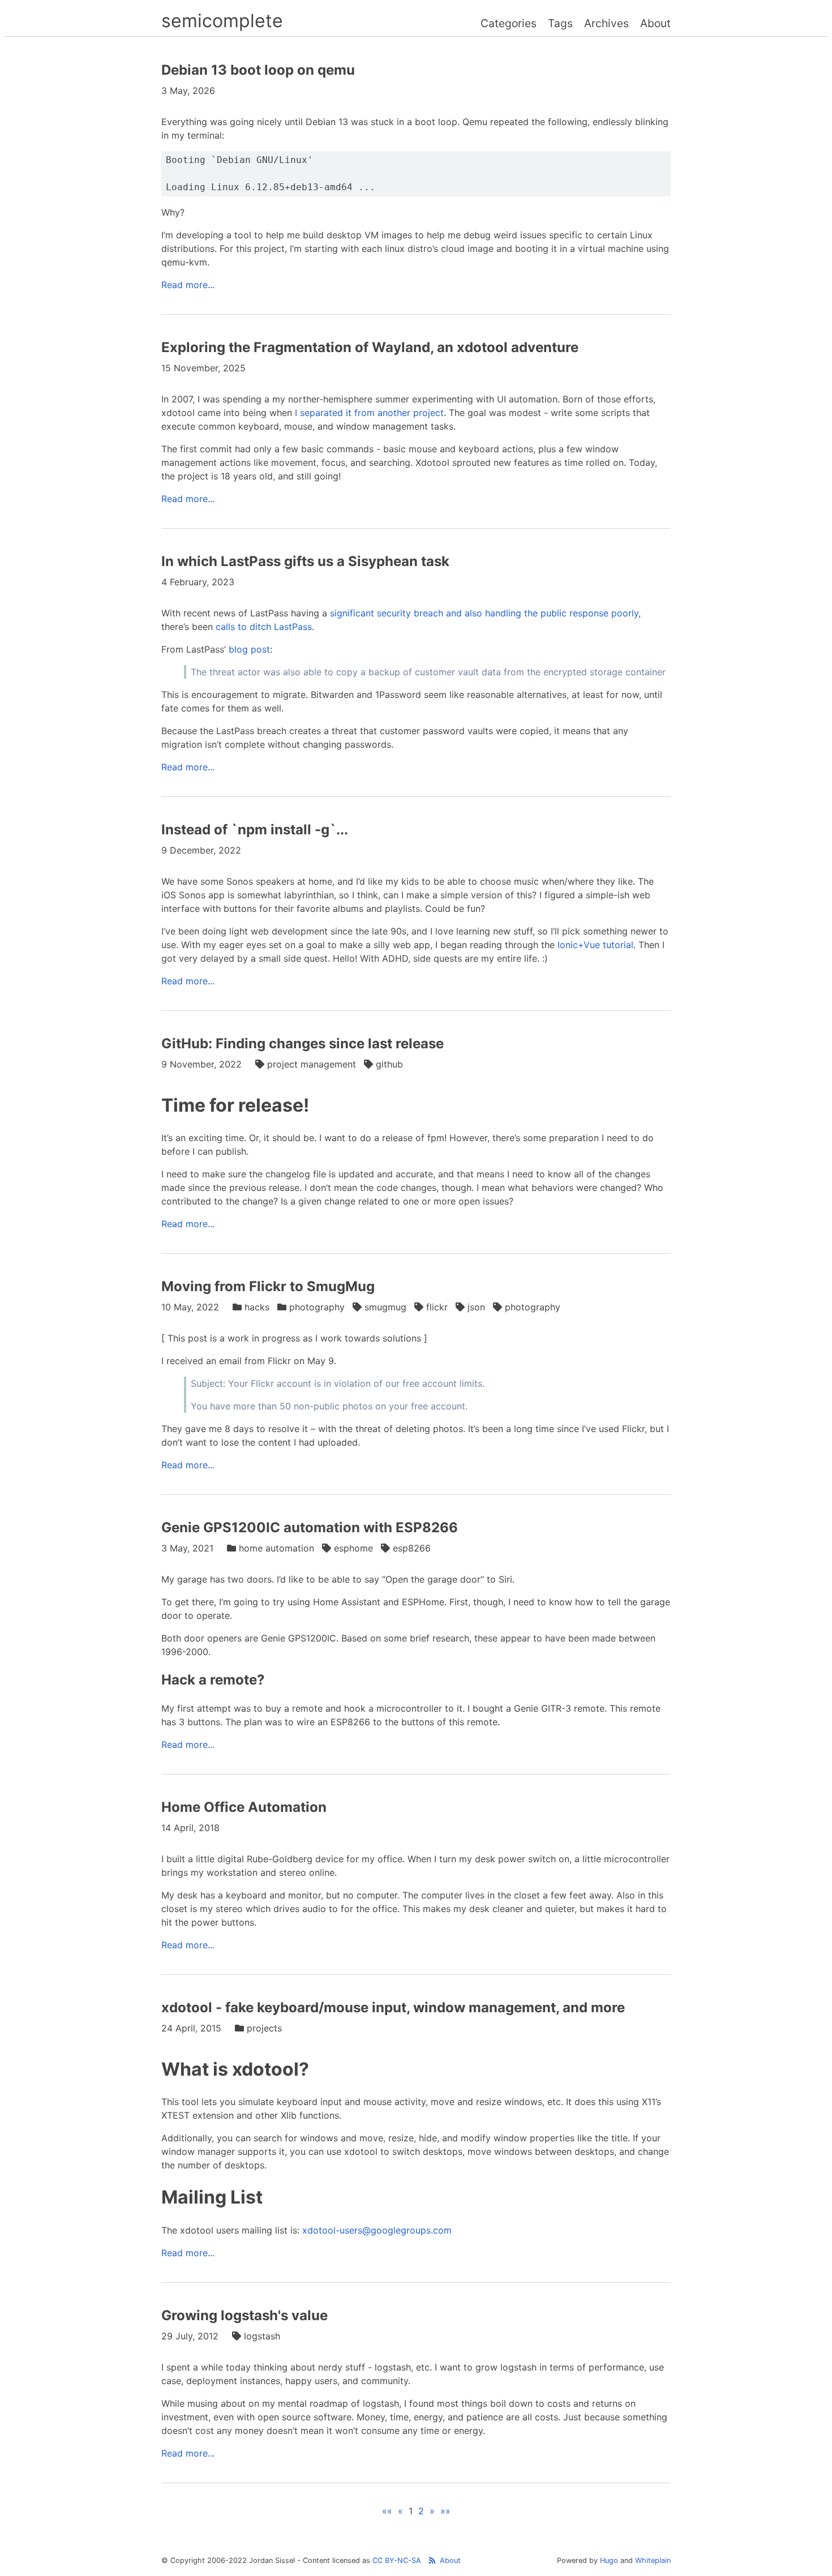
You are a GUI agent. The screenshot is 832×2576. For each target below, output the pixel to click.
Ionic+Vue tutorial (595, 945)
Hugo (609, 2560)
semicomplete (222, 21)
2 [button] (421, 2511)
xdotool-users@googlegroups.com (377, 2230)
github (389, 1064)
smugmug (385, 1307)
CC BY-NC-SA (397, 2560)
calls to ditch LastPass (264, 627)
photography (317, 1307)
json (476, 1307)
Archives (606, 23)
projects (264, 2028)
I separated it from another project (369, 413)
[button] (387, 2511)
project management (312, 1064)
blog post (249, 649)
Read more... (188, 285)
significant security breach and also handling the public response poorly (484, 613)
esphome (353, 1548)
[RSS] (432, 2560)
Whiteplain (653, 2560)
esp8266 (412, 1548)
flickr (437, 1307)
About (655, 23)
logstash (262, 2336)
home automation (276, 1548)
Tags (560, 23)
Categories (509, 23)
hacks (257, 1307)
